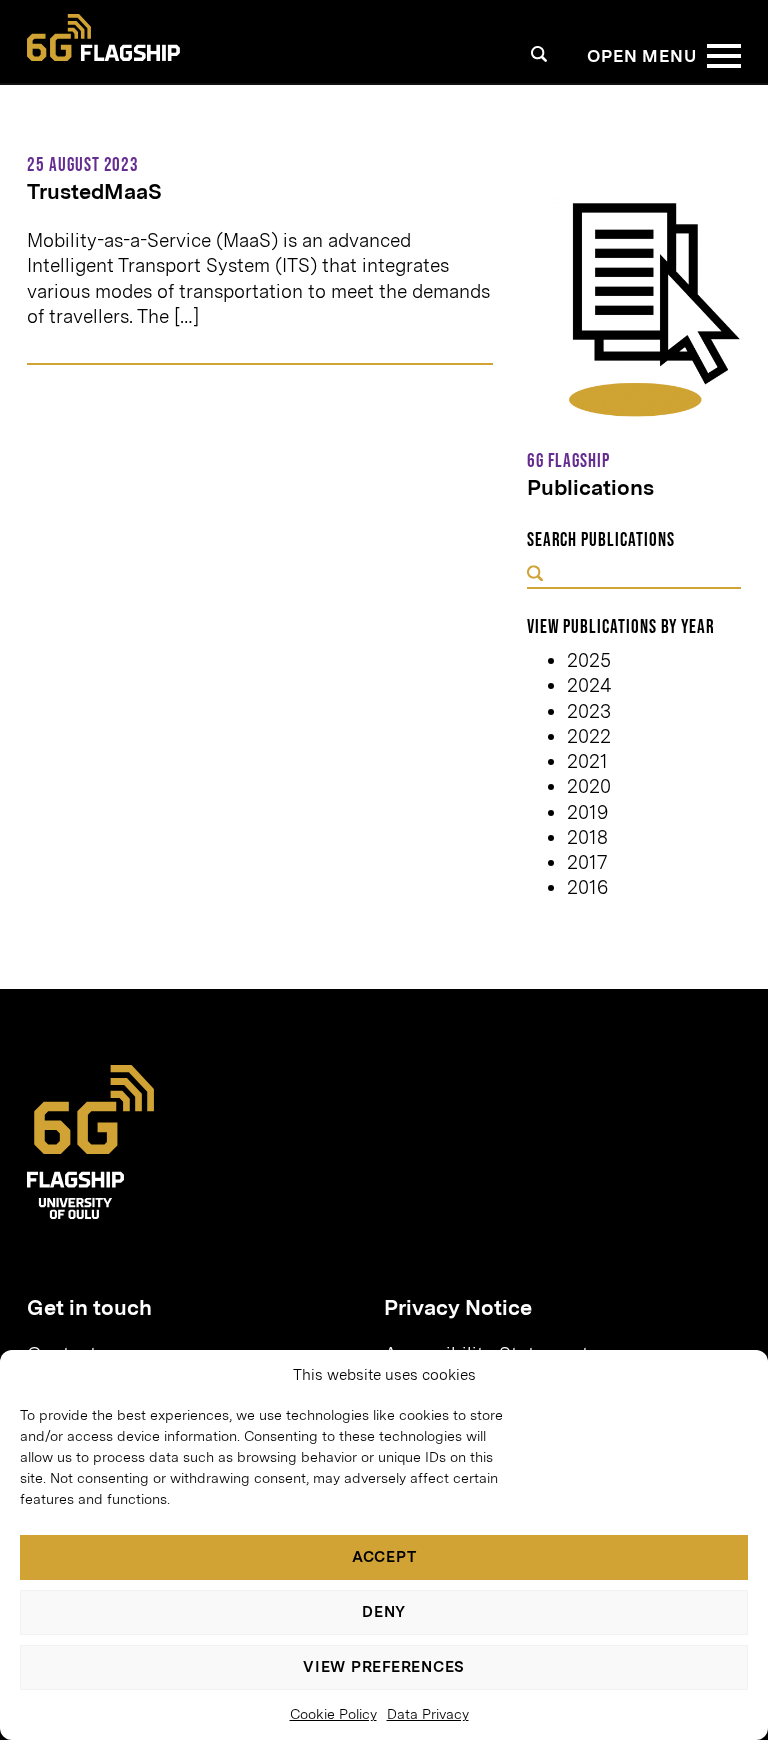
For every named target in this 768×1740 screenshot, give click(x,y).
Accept (384, 1557)
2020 (589, 786)
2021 (587, 761)
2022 (589, 736)
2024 (589, 685)
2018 (587, 837)
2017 (587, 862)
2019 (587, 812)
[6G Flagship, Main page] (103, 38)
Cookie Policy (333, 1714)
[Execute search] (535, 575)
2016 (587, 887)
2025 (589, 660)
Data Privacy (428, 1714)
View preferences (384, 1667)
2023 (589, 711)
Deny (384, 1612)
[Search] (539, 53)
